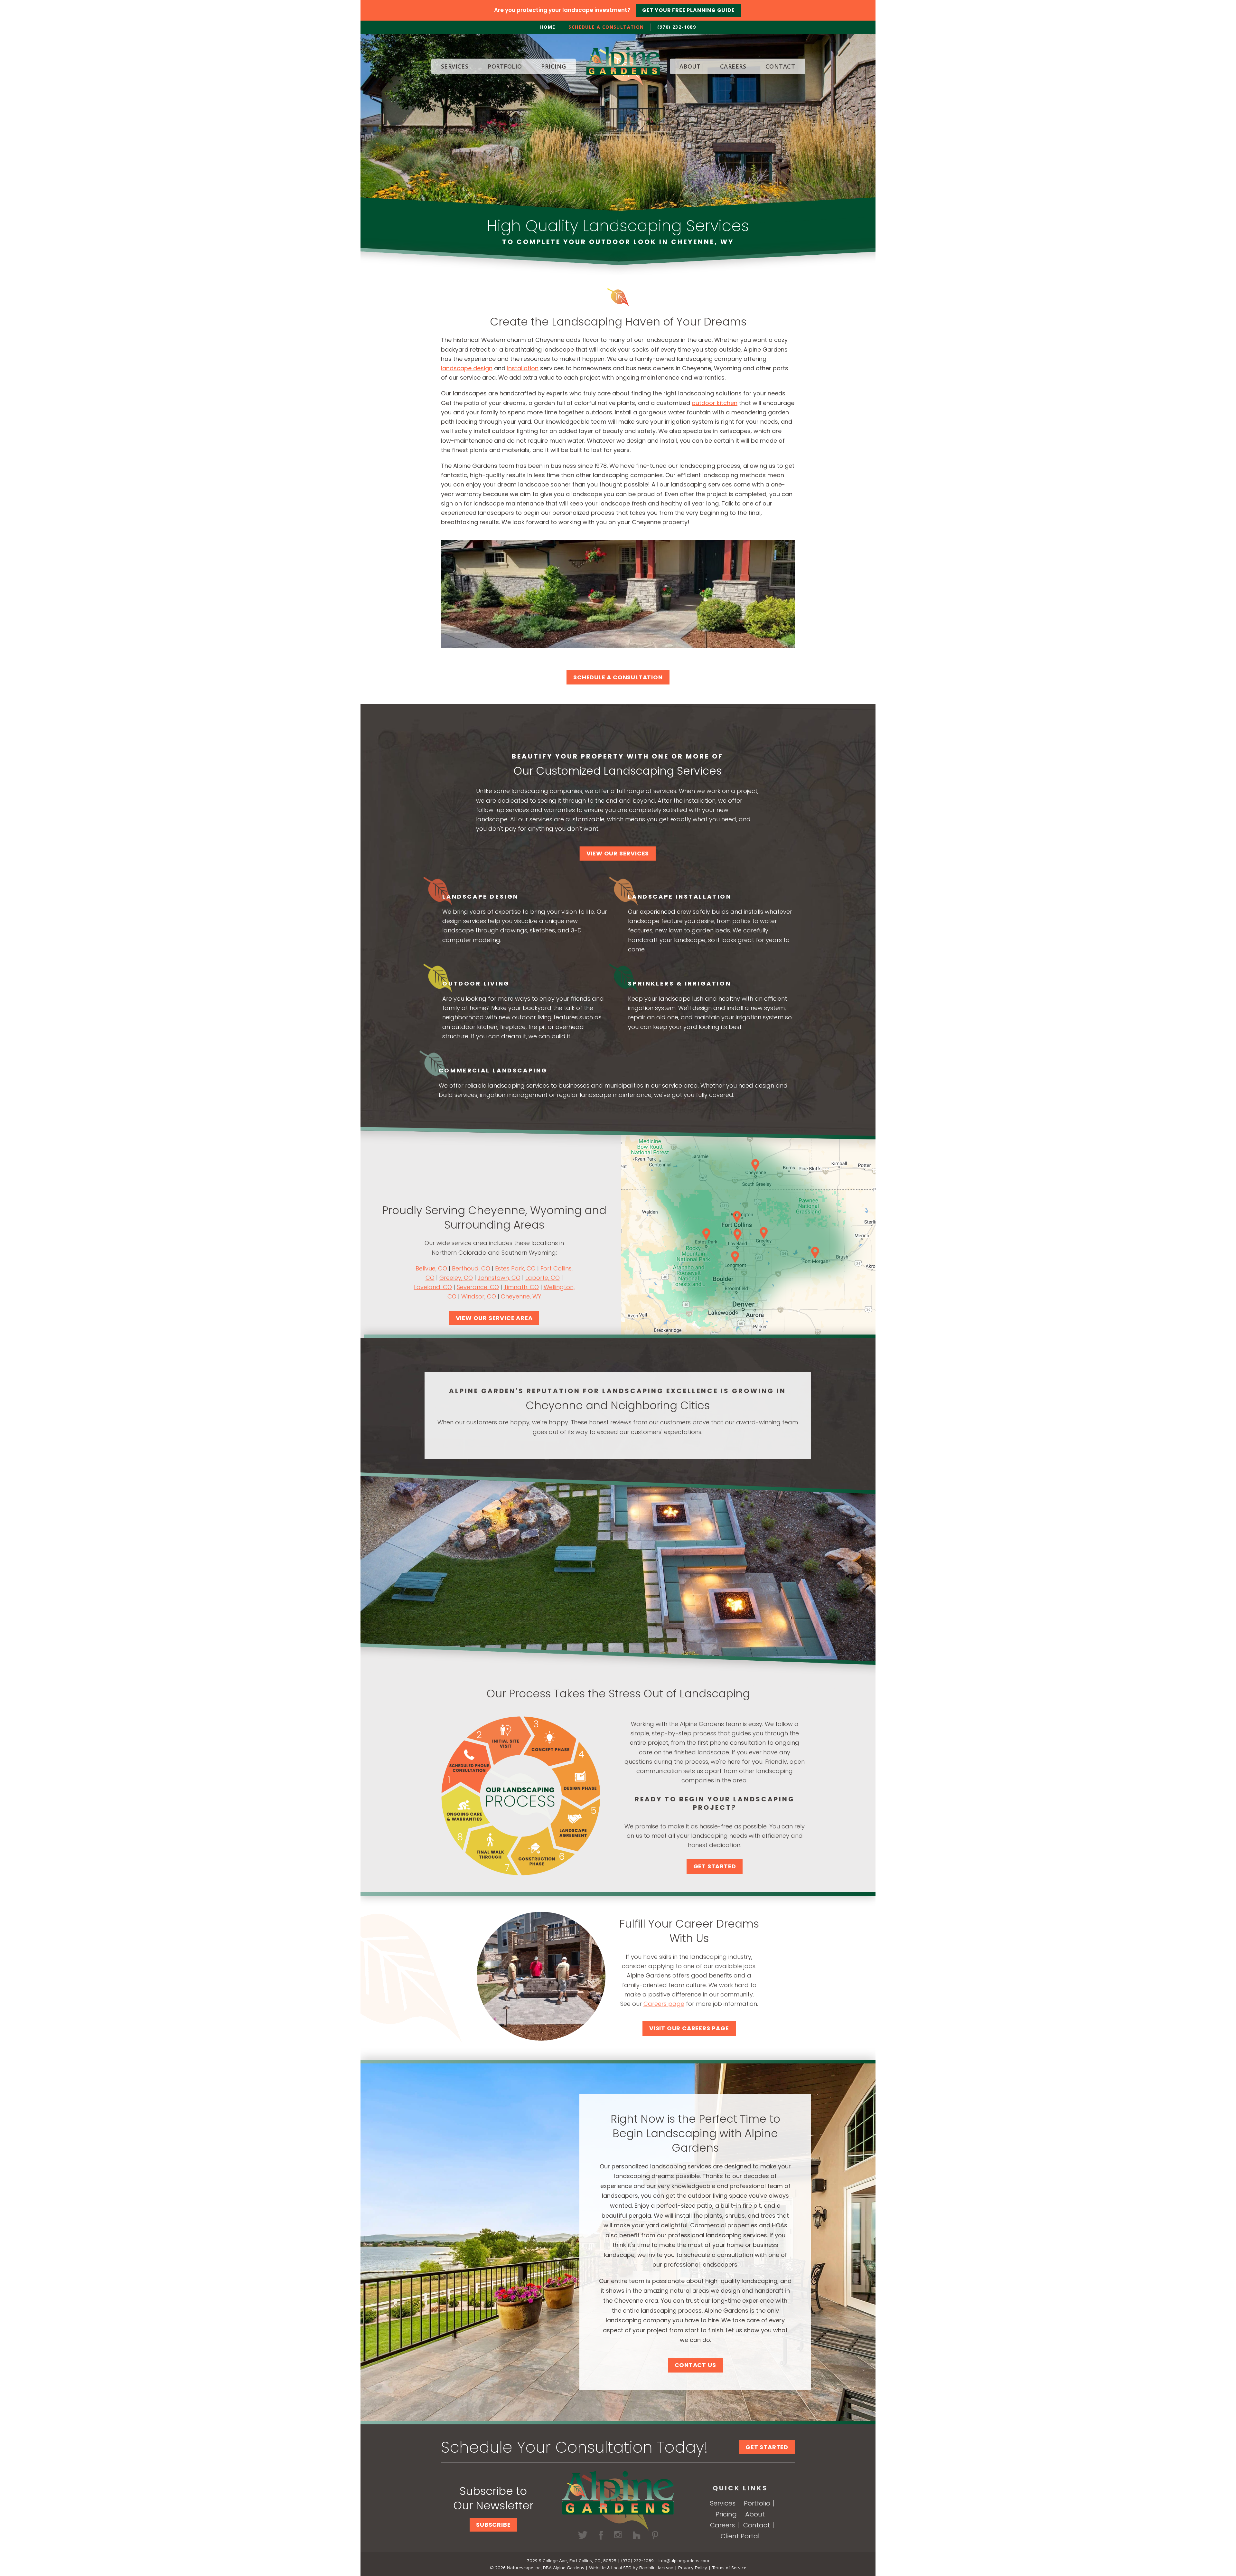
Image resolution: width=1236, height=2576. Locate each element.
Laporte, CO (543, 1278)
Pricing (726, 2514)
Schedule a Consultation (606, 27)
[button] (493, 2525)
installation (523, 368)
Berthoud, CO (471, 1268)
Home (548, 27)
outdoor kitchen (715, 403)
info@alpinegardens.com (684, 2560)
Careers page (664, 2004)
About (755, 2514)
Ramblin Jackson (656, 2567)
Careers (722, 2525)
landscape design (467, 368)
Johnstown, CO (499, 1278)
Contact (757, 2525)
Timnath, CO (521, 1287)
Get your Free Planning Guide (688, 10)
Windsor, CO (479, 1296)
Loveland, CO (433, 1287)
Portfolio (757, 2503)
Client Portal (740, 2536)
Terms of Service (729, 2567)
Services (723, 2503)
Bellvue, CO (431, 1268)
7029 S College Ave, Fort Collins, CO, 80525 (572, 2560)
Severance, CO (478, 1287)
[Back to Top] (1219, 2559)
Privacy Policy (693, 2567)
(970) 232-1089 (677, 27)
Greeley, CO (456, 1278)
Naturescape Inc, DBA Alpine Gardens (546, 2567)
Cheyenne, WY (521, 1296)
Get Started (767, 2447)
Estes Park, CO (515, 1268)
